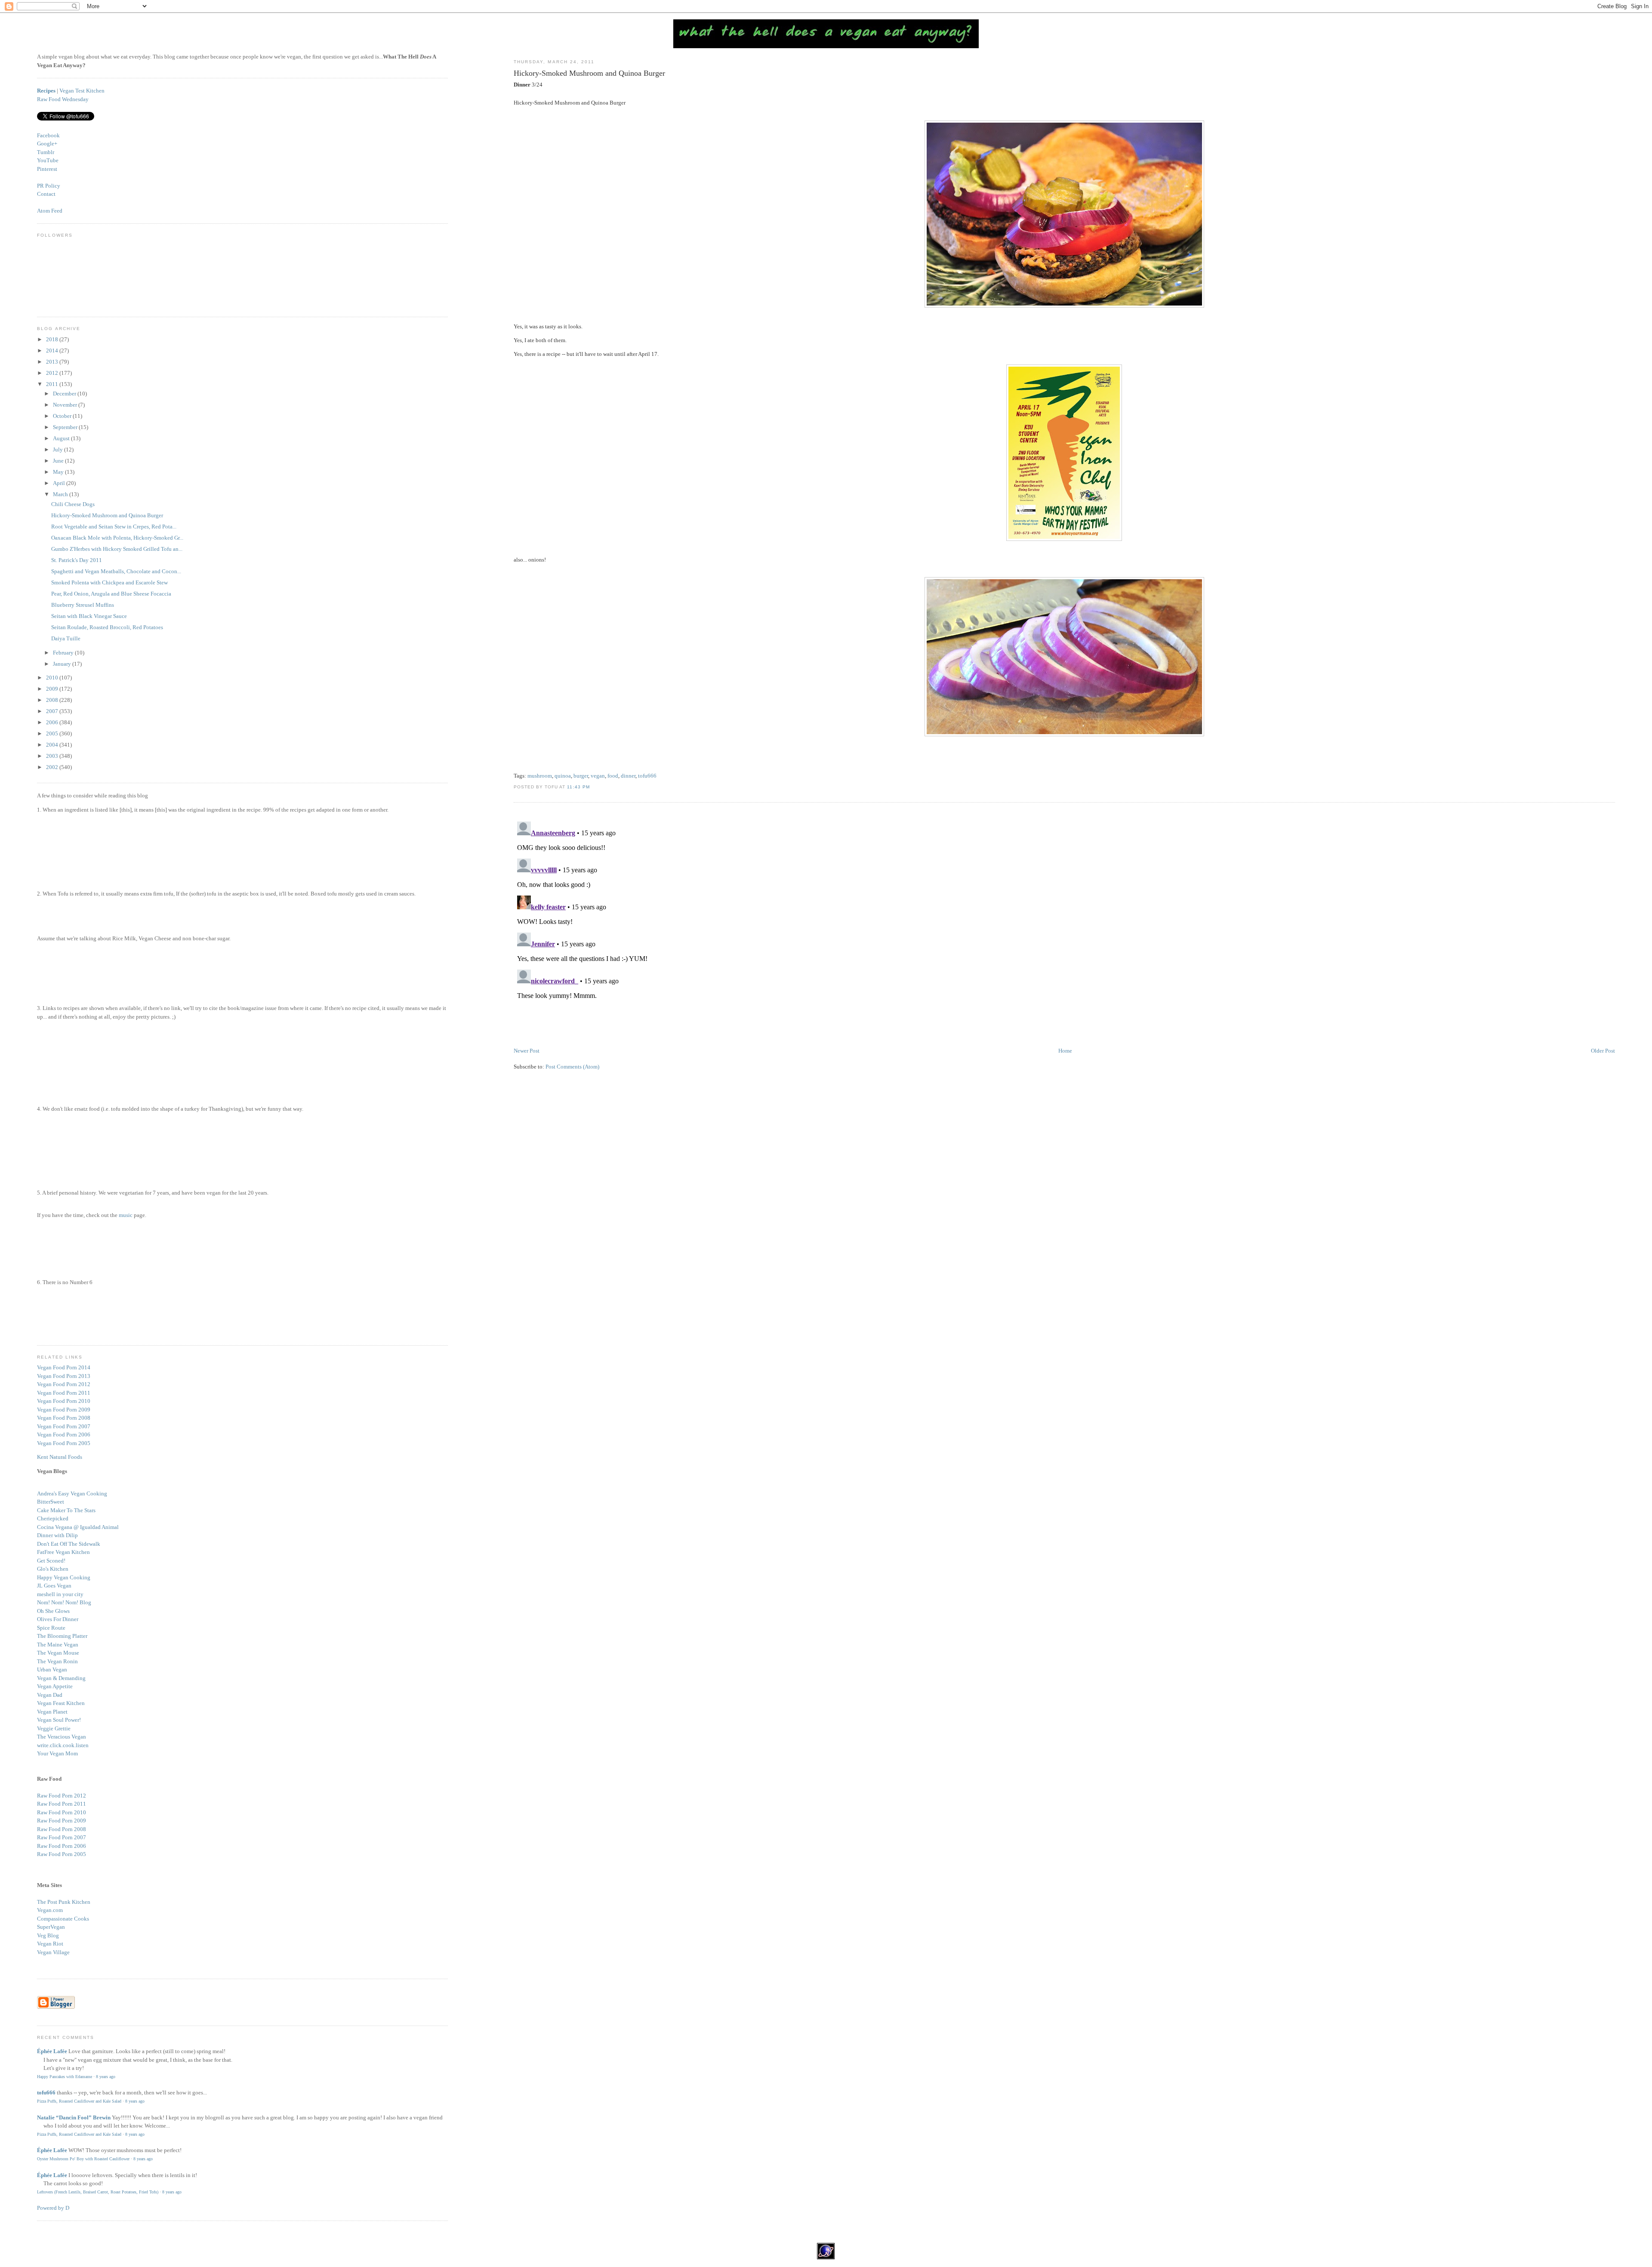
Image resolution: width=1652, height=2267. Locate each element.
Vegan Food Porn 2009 (64, 1410)
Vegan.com (50, 1910)
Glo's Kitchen (53, 1569)
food (613, 776)
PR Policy (49, 186)
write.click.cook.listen (63, 1745)
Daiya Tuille (66, 638)
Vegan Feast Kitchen (61, 1703)
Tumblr (46, 152)
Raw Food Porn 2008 (62, 1829)
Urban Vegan (52, 1669)
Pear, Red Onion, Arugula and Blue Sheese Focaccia (111, 594)
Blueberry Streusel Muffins (83, 605)
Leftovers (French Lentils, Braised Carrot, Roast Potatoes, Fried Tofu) (98, 2192)
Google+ (47, 144)
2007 (53, 711)
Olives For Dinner (58, 1619)
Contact (46, 194)
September (66, 427)
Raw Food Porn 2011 (62, 1804)
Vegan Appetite (55, 1686)
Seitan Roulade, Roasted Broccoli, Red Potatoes (107, 627)
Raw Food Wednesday (63, 99)
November (66, 405)
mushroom (540, 776)
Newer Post (527, 1051)
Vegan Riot (50, 1944)
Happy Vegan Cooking (64, 1577)
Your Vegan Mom (57, 1753)
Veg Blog (48, 1935)
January (63, 664)
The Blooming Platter (62, 1636)
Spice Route (51, 1628)
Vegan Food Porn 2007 (64, 1426)
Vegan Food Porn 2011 (64, 1393)
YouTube (48, 160)
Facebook (48, 135)
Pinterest (47, 169)
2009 (53, 689)
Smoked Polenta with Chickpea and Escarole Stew (109, 582)
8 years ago (106, 2077)
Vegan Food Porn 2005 (64, 1443)
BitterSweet (51, 1502)
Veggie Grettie (54, 1728)
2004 (53, 745)
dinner (628, 776)
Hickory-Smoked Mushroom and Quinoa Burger (589, 73)
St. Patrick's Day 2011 (77, 560)
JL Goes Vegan (54, 1586)
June (59, 461)
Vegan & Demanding (61, 1678)
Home (1065, 1051)
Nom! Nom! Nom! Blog (64, 1602)
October (63, 416)
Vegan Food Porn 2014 (64, 1367)
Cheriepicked (53, 1518)
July (59, 449)
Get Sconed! (51, 1561)
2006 (53, 722)
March (61, 494)
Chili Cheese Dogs (73, 504)
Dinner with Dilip (57, 1535)
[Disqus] (1064, 926)
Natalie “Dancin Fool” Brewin (74, 2117)
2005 (53, 734)
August (62, 438)
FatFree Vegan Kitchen (63, 1552)
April (60, 483)
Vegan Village (53, 1952)
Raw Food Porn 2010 (62, 1812)
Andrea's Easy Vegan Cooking (72, 1493)
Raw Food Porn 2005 (62, 1854)
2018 (53, 339)
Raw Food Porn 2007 (62, 1837)
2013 (53, 362)
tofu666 (647, 776)
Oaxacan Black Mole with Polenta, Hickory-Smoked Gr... (117, 538)
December (65, 394)
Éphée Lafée (52, 2051)
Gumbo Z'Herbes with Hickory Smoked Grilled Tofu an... (117, 549)
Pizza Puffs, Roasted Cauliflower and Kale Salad (79, 2101)
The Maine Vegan (58, 1645)
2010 (53, 678)
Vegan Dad (50, 1695)
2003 (53, 756)
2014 (53, 351)
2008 (53, 700)
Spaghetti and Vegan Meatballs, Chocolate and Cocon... (116, 571)
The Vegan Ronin (57, 1661)
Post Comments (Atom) (572, 1067)
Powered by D (53, 2208)
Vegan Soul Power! (59, 1720)
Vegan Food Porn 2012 (64, 1384)
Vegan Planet (52, 1712)
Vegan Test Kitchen (82, 91)
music (126, 1215)
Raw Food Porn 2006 (62, 1846)
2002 (53, 767)
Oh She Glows (53, 1611)
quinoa (563, 776)
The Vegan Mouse (58, 1653)
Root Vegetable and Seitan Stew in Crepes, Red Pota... (114, 527)
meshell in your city (60, 1594)
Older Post (1603, 1051)
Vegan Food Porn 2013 (64, 1376)
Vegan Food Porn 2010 (64, 1401)
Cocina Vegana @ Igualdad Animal (78, 1527)
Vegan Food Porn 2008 (64, 1418)
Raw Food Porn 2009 (62, 1821)
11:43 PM (578, 787)
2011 (53, 384)
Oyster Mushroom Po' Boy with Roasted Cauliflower (83, 2159)
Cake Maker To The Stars (66, 1510)
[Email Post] (592, 787)
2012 (53, 373)
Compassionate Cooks (63, 1919)
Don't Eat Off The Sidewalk (69, 1544)
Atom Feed (50, 211)
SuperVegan (51, 1927)
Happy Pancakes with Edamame (65, 2077)
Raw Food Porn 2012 (62, 1796)
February (64, 653)
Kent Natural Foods (60, 1457)
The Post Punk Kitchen (64, 1902)
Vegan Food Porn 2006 (64, 1435)
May (59, 472)
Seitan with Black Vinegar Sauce (89, 616)
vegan (598, 776)
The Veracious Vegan (62, 1737)
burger (581, 776)
